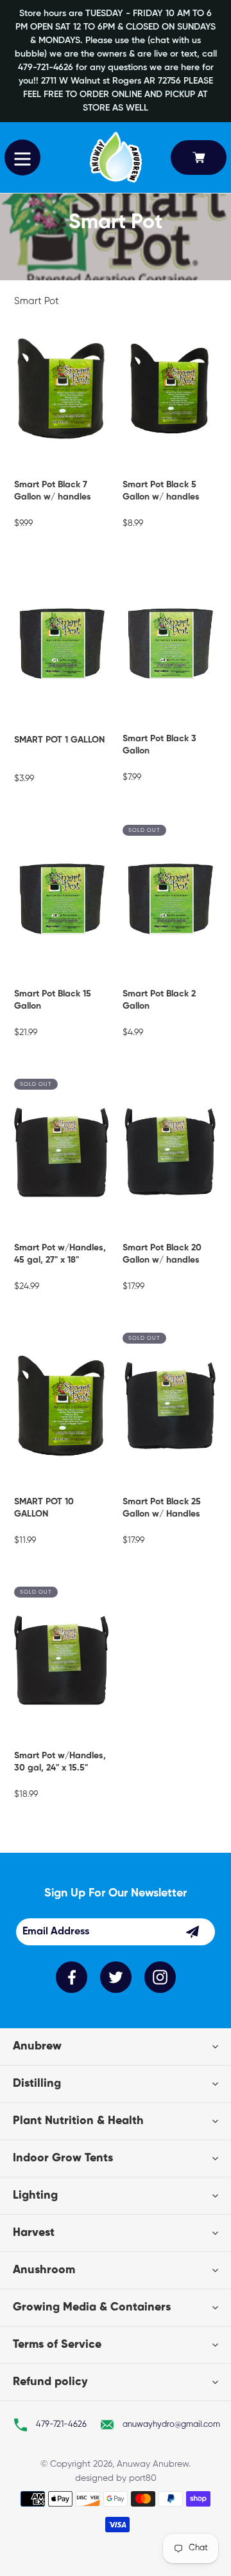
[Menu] (22, 158)
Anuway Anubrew (153, 2464)
